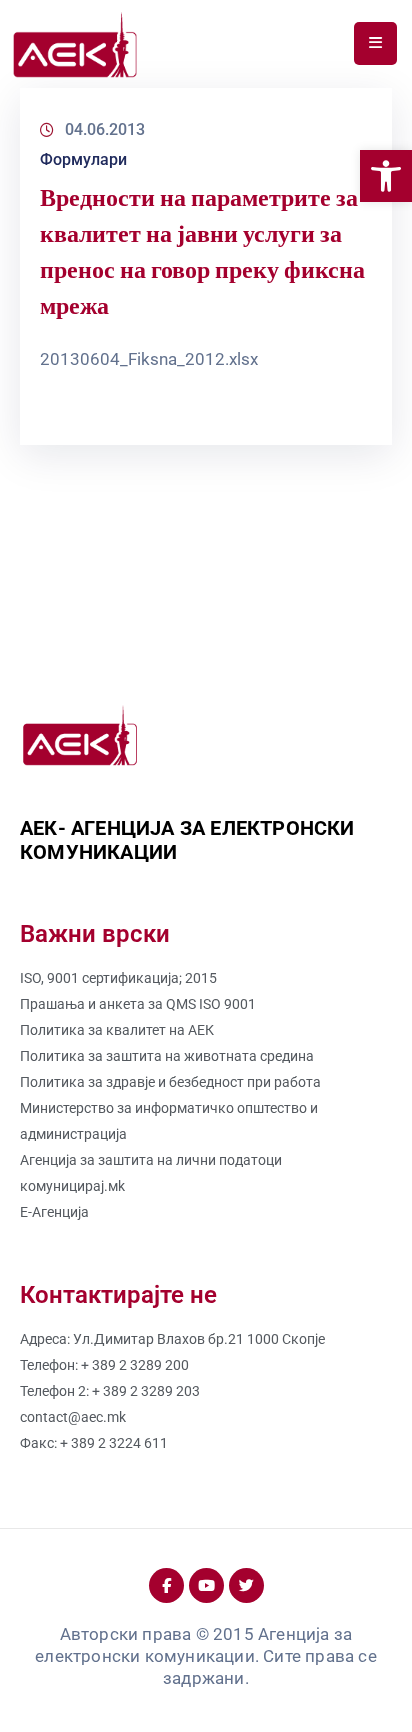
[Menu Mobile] (375, 43)
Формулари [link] (83, 159)
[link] (386, 176)
